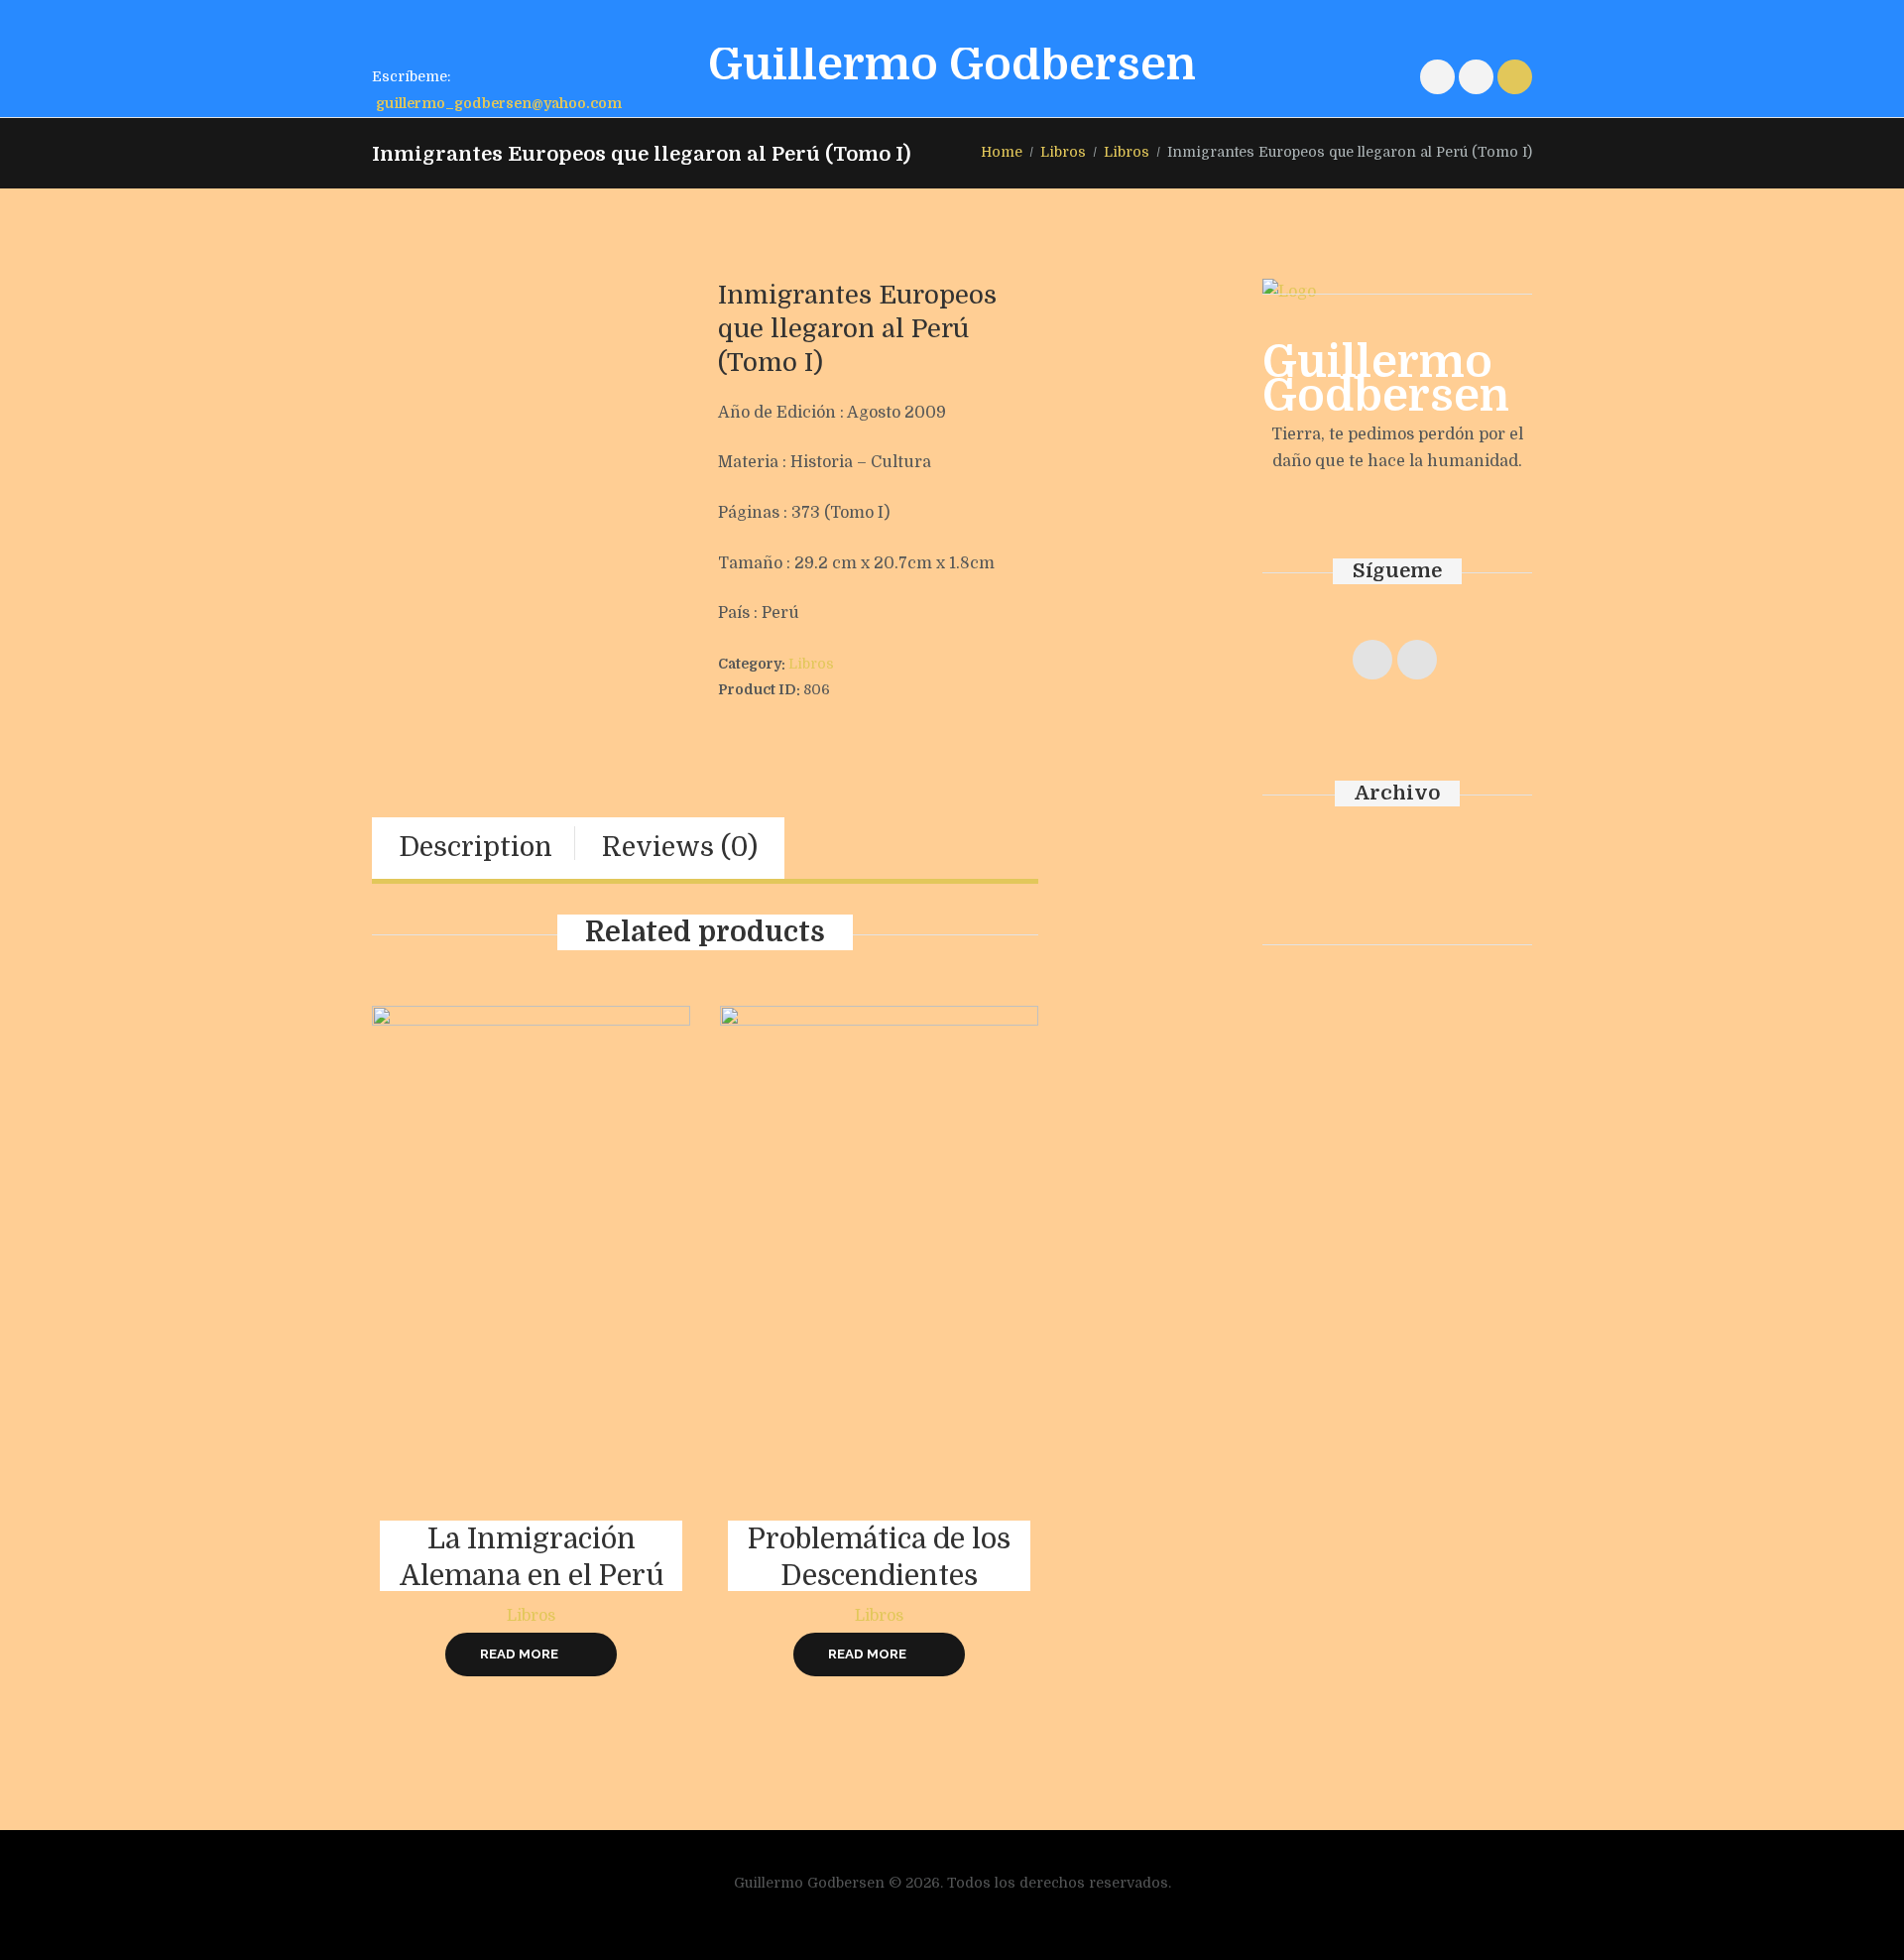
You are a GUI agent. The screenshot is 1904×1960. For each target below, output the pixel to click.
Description (476, 848)
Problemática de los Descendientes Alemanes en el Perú (880, 1576)
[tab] (476, 848)
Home (1002, 152)
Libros (1063, 152)
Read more (519, 1654)
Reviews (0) (680, 848)
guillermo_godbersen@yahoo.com (499, 103)
